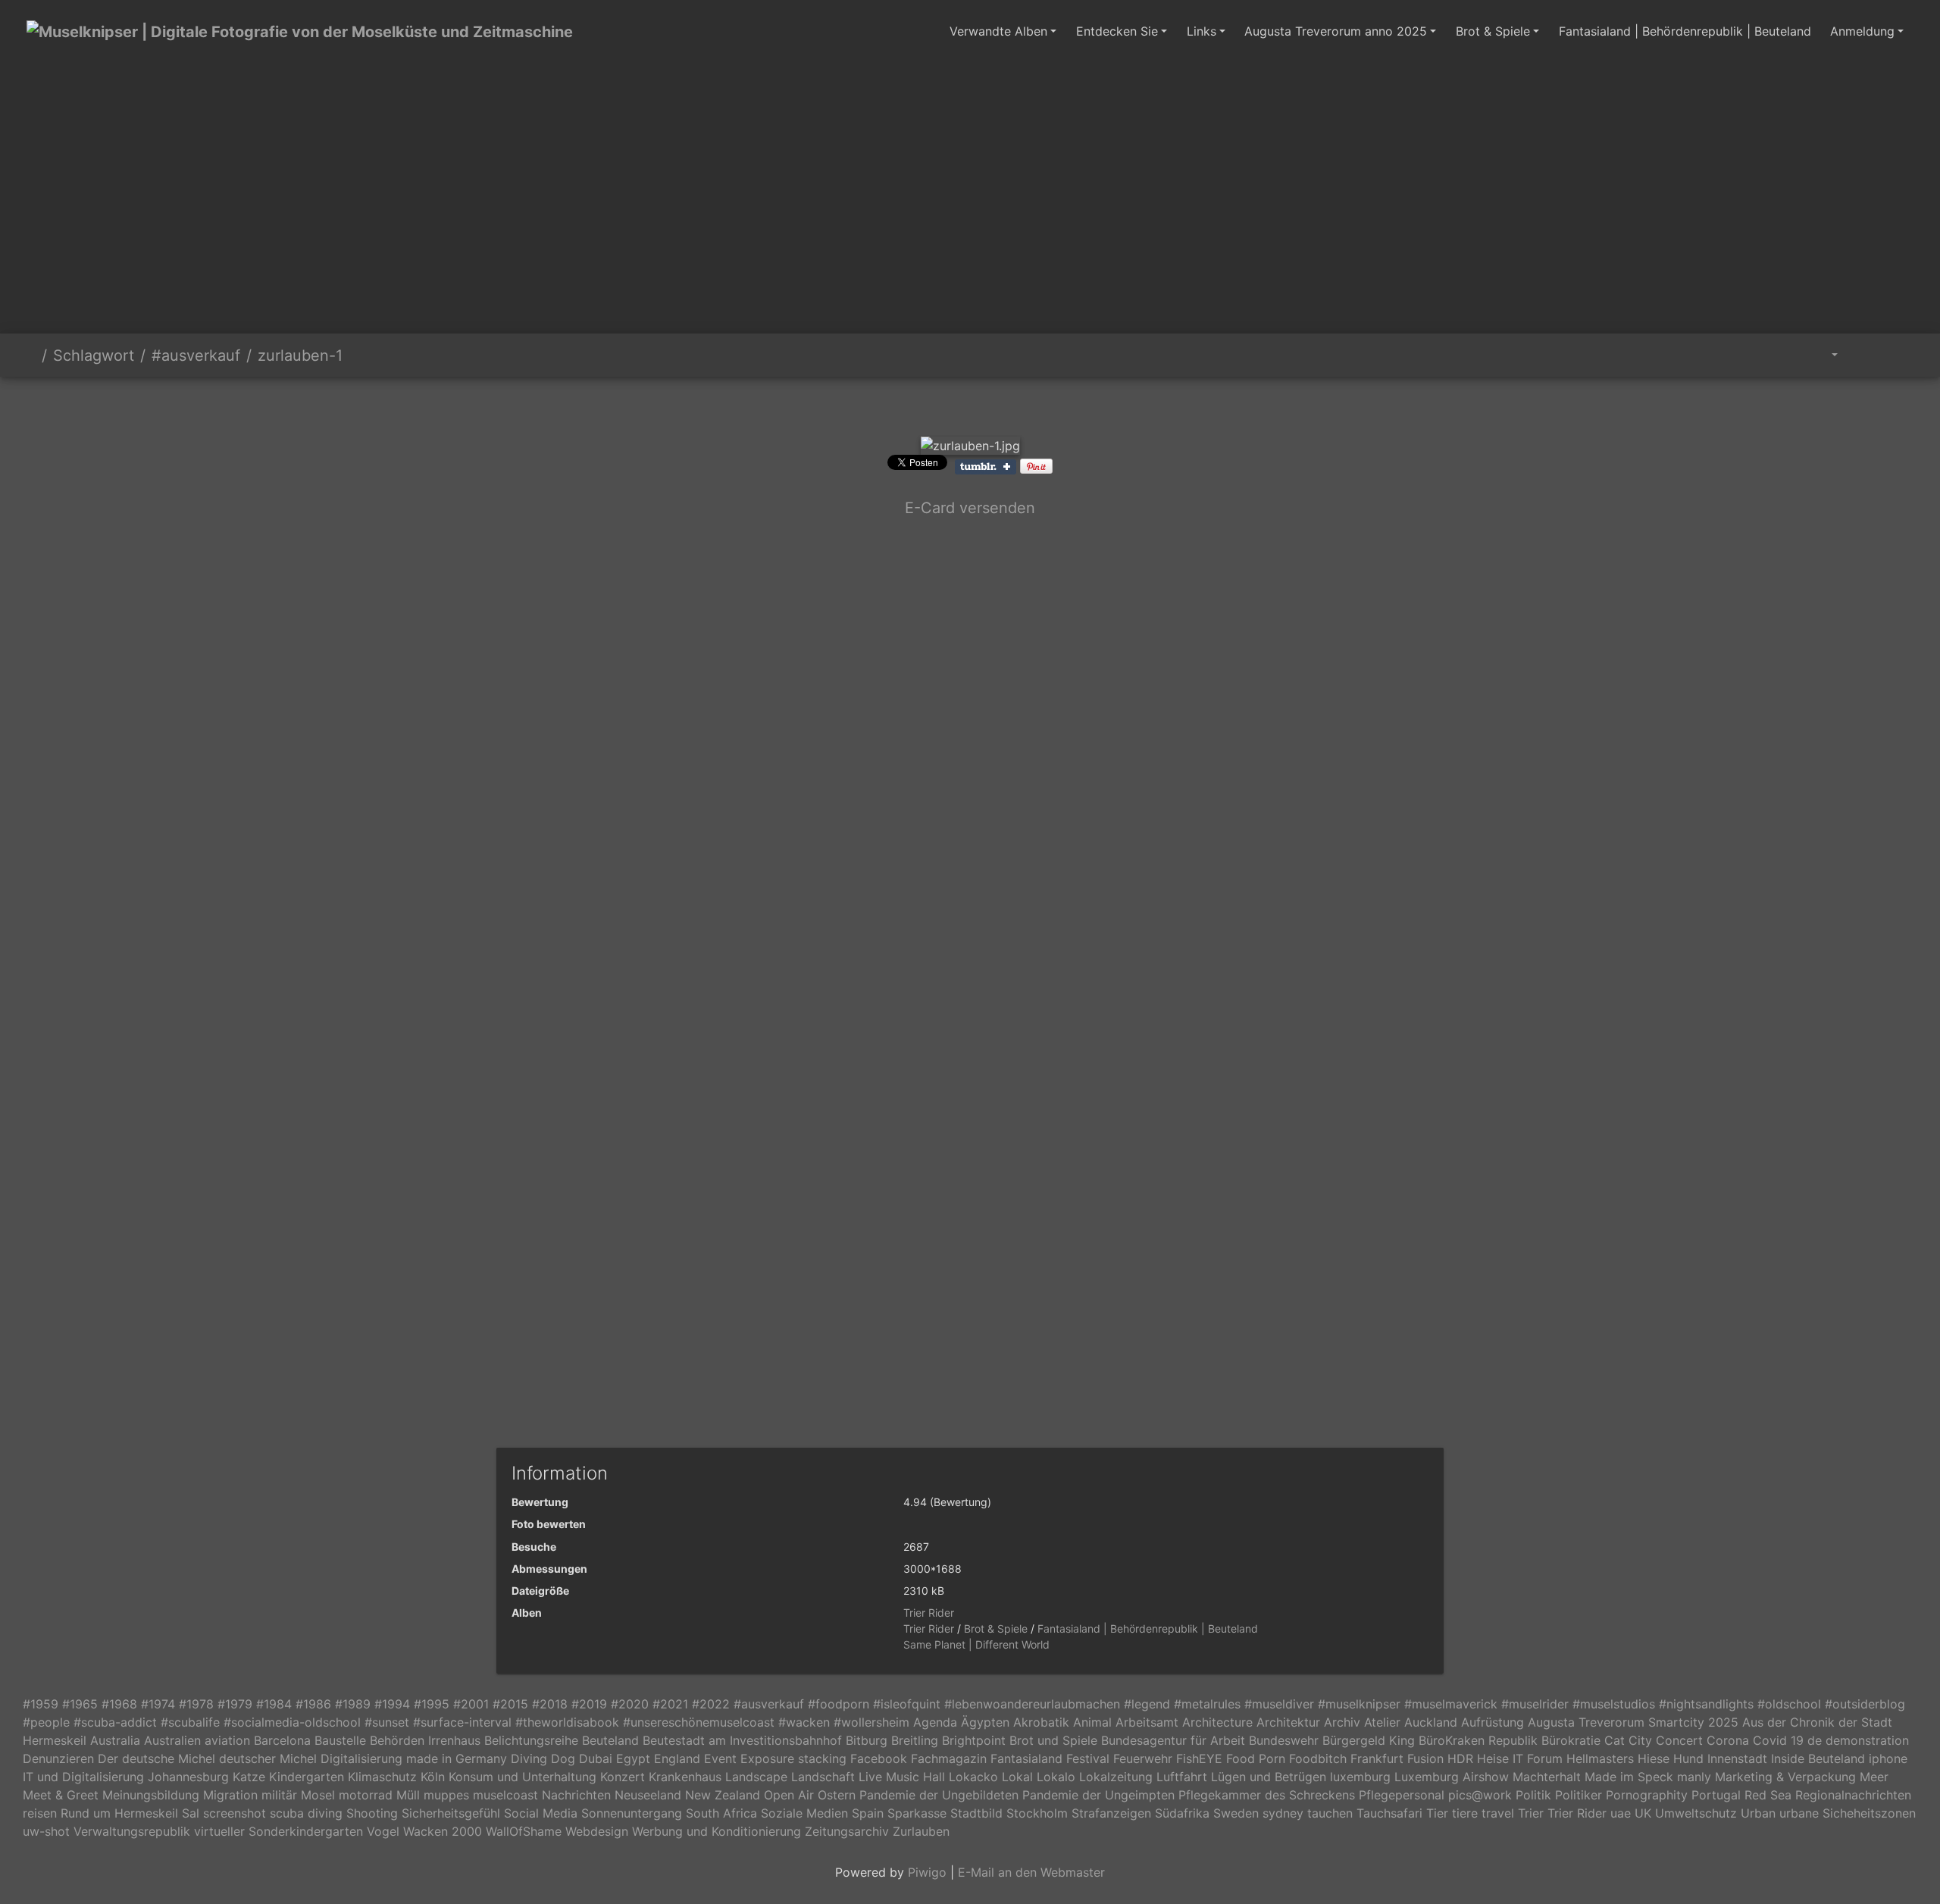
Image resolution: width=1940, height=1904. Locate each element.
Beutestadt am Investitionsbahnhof (742, 1740)
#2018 (550, 1704)
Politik (1533, 1795)
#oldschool (1789, 1704)
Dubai (596, 1758)
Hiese (1654, 1758)
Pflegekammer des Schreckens (1267, 1795)
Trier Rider (929, 1613)
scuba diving (306, 1813)
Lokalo (1056, 1777)
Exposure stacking (793, 1758)
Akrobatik (1041, 1722)
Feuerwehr (1143, 1758)
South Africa (721, 1813)
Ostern (837, 1795)
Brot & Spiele (1493, 31)
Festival (1088, 1758)
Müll (408, 1795)
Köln (433, 1777)
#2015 (510, 1704)
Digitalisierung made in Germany (414, 1758)
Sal (191, 1813)
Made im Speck (1629, 1777)
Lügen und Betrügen (1269, 1777)
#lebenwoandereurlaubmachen (1032, 1704)
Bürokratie (1571, 1740)
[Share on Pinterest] (1036, 465)
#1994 (392, 1704)
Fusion (1425, 1758)
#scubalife (190, 1722)
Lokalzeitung (1116, 1777)
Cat (1615, 1740)
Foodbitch (1318, 1758)
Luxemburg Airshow (1452, 1777)
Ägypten (985, 1722)
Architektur (1288, 1722)
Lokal (1017, 1777)
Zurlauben (921, 1831)
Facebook (879, 1758)
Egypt (633, 1758)
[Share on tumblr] (986, 465)
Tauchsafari (1389, 1813)
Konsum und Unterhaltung (523, 1777)
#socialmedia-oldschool (292, 1722)
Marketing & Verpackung (1785, 1777)
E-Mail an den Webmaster (1031, 1872)
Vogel (383, 1831)
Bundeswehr (1284, 1740)
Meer (1874, 1777)
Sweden (1236, 1813)
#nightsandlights (1706, 1704)
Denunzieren (58, 1758)
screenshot (235, 1813)
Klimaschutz (382, 1777)
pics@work (1480, 1795)
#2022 (711, 1704)
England (677, 1758)
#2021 (670, 1704)
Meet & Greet (61, 1795)
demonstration (1867, 1740)
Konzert (623, 1777)
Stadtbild (976, 1813)
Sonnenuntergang (632, 1813)
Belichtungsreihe (531, 1740)
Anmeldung (1862, 31)
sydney (1283, 1813)
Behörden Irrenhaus (425, 1740)
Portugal (1716, 1795)
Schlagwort (94, 355)
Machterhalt (1547, 1777)
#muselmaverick (1451, 1704)
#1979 (235, 1704)
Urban (1758, 1813)
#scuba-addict (115, 1722)
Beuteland (610, 1740)
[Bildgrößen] (1824, 355)
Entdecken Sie (1117, 31)
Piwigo (927, 1872)
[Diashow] (1865, 355)
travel (1498, 1813)
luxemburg (1360, 1777)
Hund (1688, 1758)
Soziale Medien (804, 1813)
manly (1694, 1777)
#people (46, 1722)
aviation (227, 1740)
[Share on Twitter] (943, 557)
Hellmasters (1600, 1758)
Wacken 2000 (443, 1831)
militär (279, 1795)
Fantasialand (1026, 1758)
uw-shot (46, 1831)
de (1815, 1740)
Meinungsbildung (151, 1795)
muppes (446, 1795)
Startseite (30, 355)
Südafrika (1182, 1813)
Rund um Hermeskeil (119, 1813)
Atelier (1382, 1722)
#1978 (196, 1704)
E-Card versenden (970, 508)
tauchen (1330, 1813)
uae (1621, 1813)
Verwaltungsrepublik (132, 1831)
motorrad (366, 1795)
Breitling (915, 1740)
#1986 (313, 1704)
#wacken (804, 1722)
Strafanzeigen (1111, 1813)
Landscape (756, 1777)
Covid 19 (1778, 1740)
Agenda (935, 1722)
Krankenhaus (685, 1777)
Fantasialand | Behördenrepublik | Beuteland (1685, 31)
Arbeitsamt (1147, 1722)
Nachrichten (576, 1795)
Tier (1437, 1813)
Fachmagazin (949, 1758)
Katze (249, 1777)
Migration (230, 1795)
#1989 (353, 1704)
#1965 (80, 1704)
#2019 (589, 1704)
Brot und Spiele (1053, 1740)
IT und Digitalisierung (83, 1777)
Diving (529, 1758)
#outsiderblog (1865, 1704)
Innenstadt (1737, 1758)
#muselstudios (1614, 1704)
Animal (1092, 1722)
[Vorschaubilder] (970, 403)
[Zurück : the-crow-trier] (918, 403)
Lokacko (973, 1777)
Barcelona (282, 1740)
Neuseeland (648, 1795)
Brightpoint (974, 1740)
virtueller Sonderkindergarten (278, 1831)
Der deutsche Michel (156, 1758)
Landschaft (823, 1777)
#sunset (387, 1722)
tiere (1465, 1813)
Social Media (541, 1813)
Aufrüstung (1493, 1722)
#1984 (274, 1704)
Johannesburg (188, 1777)
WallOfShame (524, 1831)
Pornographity (1647, 1795)
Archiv (1342, 1722)
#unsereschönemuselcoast (699, 1722)
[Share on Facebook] (1001, 557)
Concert (1679, 1740)
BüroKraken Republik (1478, 1740)
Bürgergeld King (1369, 1740)
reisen (40, 1813)
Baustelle (340, 1740)
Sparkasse (917, 1813)
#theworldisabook (567, 1722)
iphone (1888, 1758)
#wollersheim (871, 1722)
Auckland (1431, 1722)
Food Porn (1256, 1758)
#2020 (630, 1704)
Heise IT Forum (1520, 1758)
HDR (1460, 1758)
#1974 (158, 1704)
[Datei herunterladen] (1899, 355)
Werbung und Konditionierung (717, 1831)
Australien (172, 1740)
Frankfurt (1377, 1758)
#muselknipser (1359, 1704)
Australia (115, 1740)
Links (1202, 31)
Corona (1728, 1740)
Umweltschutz (1696, 1813)
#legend (1147, 1704)
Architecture (1217, 1722)
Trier (1531, 1813)
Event (720, 1758)
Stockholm (1037, 1813)
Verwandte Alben (998, 31)
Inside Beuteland (1818, 1758)
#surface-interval (462, 1722)
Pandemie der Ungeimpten (1098, 1795)
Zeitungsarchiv (847, 1831)
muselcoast (505, 1795)
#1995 (432, 1704)
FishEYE (1199, 1758)
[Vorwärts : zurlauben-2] (1022, 403)
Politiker (1579, 1795)
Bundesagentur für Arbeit (1173, 1740)
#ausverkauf (196, 355)
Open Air (789, 1795)
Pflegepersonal (1402, 1795)
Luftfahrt (1182, 1777)
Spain (868, 1813)
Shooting (372, 1813)
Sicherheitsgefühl (451, 1813)
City (1640, 1740)
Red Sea (1768, 1795)
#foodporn (839, 1704)
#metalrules (1207, 1704)
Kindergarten (307, 1777)
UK (1643, 1813)
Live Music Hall (902, 1777)
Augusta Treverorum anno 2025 (1336, 31)
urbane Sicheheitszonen (1848, 1813)
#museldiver (1279, 1704)
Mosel (318, 1795)
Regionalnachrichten (1853, 1795)
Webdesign (597, 1831)
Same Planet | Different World (976, 1644)
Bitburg (867, 1740)
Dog (563, 1758)
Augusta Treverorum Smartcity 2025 (1633, 1722)
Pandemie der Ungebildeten (939, 1795)
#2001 (471, 1704)
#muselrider (1535, 1704)
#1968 (119, 1704)
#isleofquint (907, 1704)
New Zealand (723, 1795)
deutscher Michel (268, 1758)
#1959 (41, 1704)
